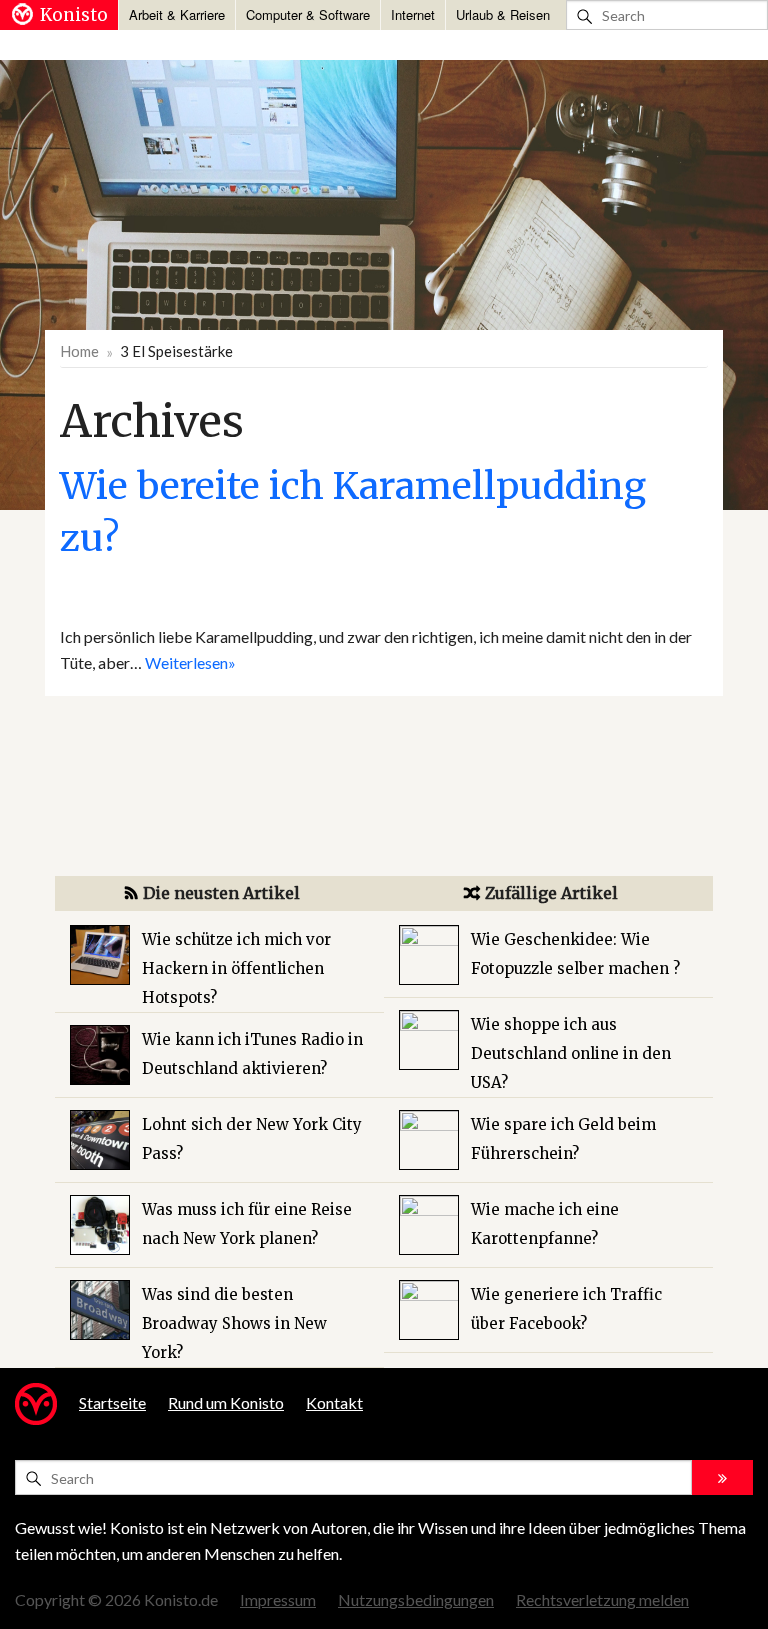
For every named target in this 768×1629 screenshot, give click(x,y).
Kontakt (334, 1402)
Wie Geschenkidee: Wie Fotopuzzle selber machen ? (575, 954)
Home (79, 351)
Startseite (112, 1402)
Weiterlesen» (190, 662)
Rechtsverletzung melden (602, 1599)
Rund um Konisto (226, 1402)
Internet (413, 14)
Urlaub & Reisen (503, 14)
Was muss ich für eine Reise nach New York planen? (247, 1224)
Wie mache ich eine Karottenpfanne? (545, 1224)
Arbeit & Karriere (177, 14)
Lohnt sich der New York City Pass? (252, 1139)
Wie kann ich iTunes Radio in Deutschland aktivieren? (252, 1054)
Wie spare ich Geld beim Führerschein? (563, 1139)
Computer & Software (308, 14)
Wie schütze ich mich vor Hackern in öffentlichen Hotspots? (236, 968)
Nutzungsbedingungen (416, 1599)
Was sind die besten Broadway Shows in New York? (234, 1323)
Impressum (278, 1599)
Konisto (74, 15)
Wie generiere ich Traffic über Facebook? (566, 1309)
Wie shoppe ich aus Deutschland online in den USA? (571, 1053)
